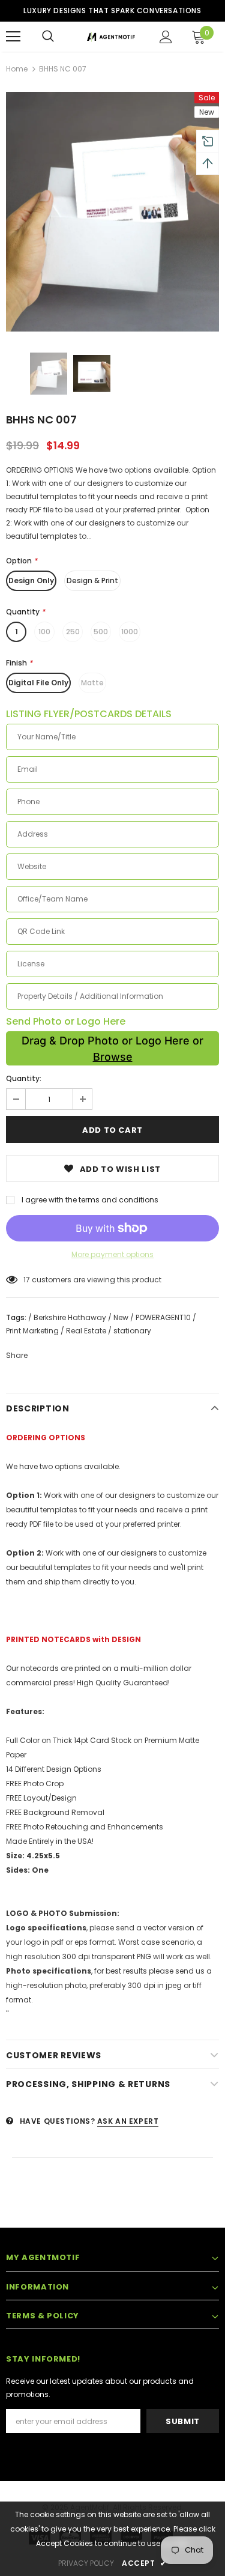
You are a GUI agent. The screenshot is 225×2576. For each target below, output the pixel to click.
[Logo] (111, 36)
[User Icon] (166, 37)
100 (44, 632)
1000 (130, 632)
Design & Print (92, 580)
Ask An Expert (128, 2121)
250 (73, 632)
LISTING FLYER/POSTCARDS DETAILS (89, 714)
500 (101, 632)
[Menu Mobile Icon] (13, 37)
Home (17, 69)
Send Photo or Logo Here (66, 1022)
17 (27, 1280)
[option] (112, 212)
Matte (92, 683)
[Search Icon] (48, 37)
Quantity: (24, 1078)
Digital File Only (38, 683)
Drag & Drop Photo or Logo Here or (112, 1049)
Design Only (31, 580)
